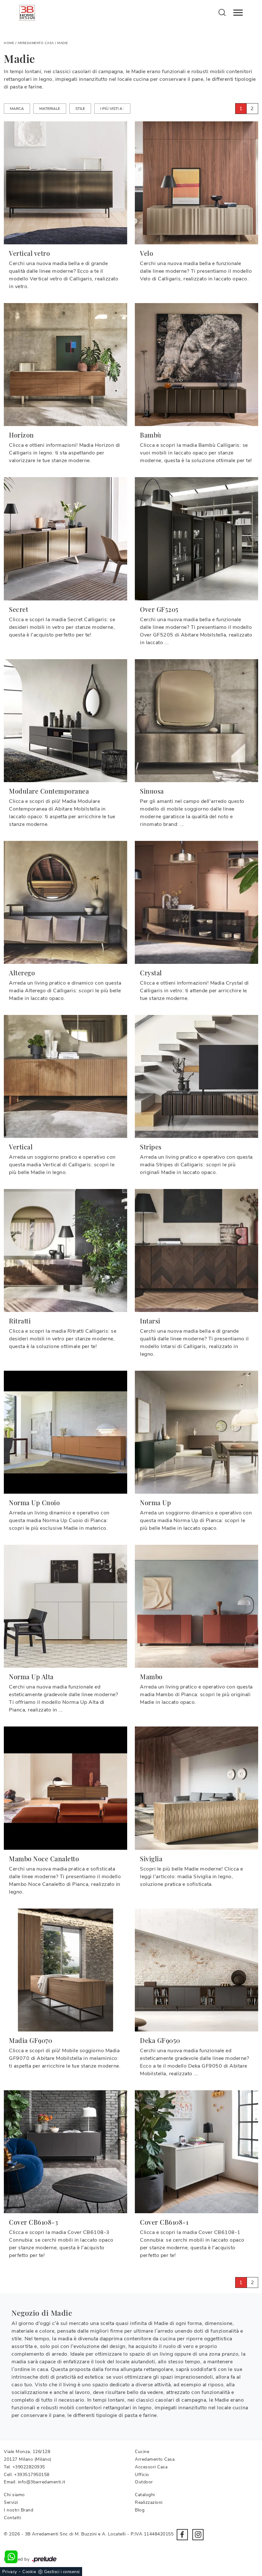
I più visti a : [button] (112, 109)
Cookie (29, 2572)
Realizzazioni (149, 2502)
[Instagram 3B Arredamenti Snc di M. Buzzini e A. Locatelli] (198, 2535)
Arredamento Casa (36, 43)
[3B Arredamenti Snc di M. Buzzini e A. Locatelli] (27, 13)
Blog (140, 2510)
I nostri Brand (19, 2510)
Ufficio (142, 2475)
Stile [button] (80, 109)
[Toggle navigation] (238, 13)
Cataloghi (145, 2495)
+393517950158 (32, 2475)
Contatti (12, 2518)
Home (9, 43)
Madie (63, 43)
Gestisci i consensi (62, 2572)
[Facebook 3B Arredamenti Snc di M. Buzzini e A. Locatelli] (182, 2535)
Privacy (10, 2572)
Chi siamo (14, 2495)
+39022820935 (29, 2467)
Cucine (142, 2452)
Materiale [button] (50, 109)
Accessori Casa (151, 2467)
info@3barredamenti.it (42, 2482)
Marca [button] (17, 109)
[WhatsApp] (11, 2557)
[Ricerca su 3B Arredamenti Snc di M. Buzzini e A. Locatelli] (222, 12)
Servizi (11, 2502)
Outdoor (144, 2482)
